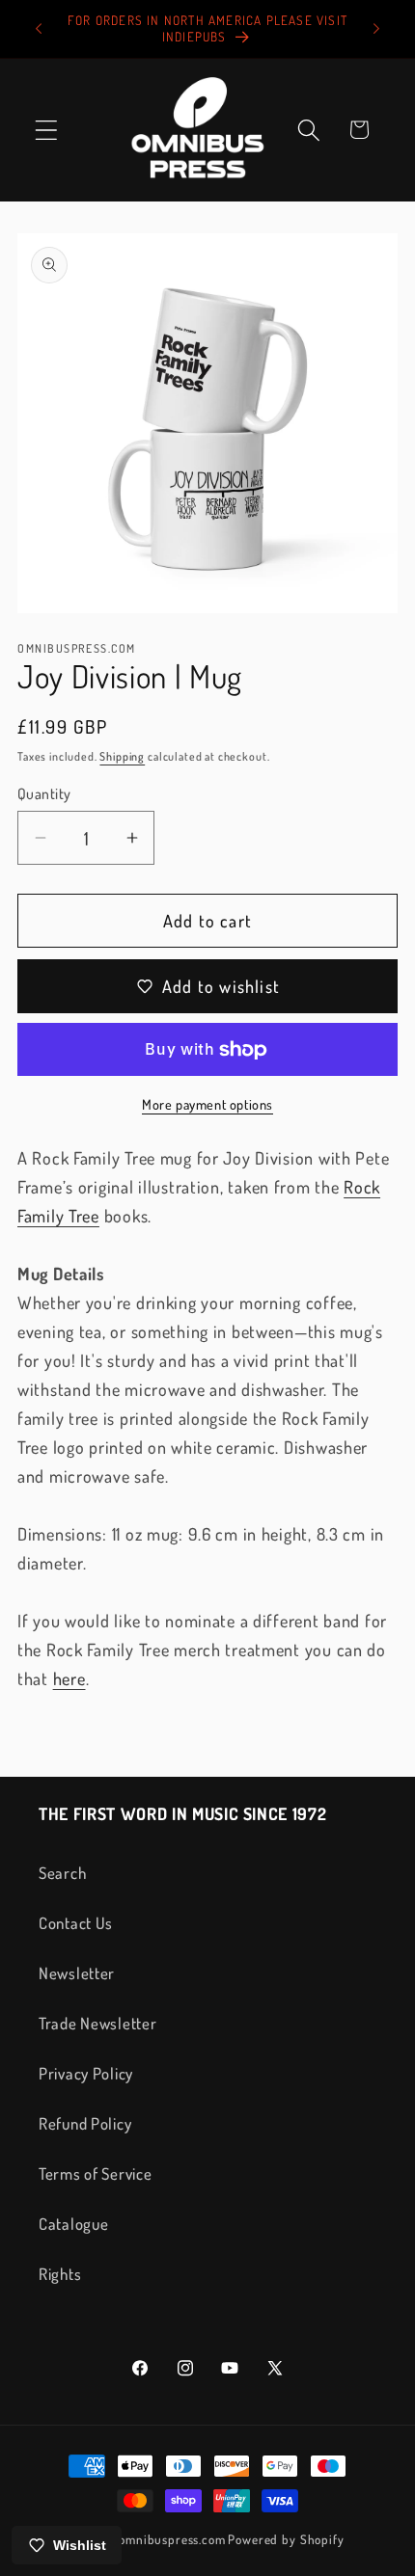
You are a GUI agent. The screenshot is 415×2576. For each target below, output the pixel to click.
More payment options (207, 1104)
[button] (47, 130)
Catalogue (73, 2224)
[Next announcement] (376, 29)
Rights (60, 2274)
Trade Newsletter (98, 2023)
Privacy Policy (86, 2073)
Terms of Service (96, 2173)
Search (62, 1873)
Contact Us (76, 1923)
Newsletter (77, 1973)
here (69, 1678)
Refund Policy (85, 2123)
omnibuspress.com (172, 2539)
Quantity (44, 793)
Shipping (122, 756)
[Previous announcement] (39, 29)
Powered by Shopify (286, 2539)
